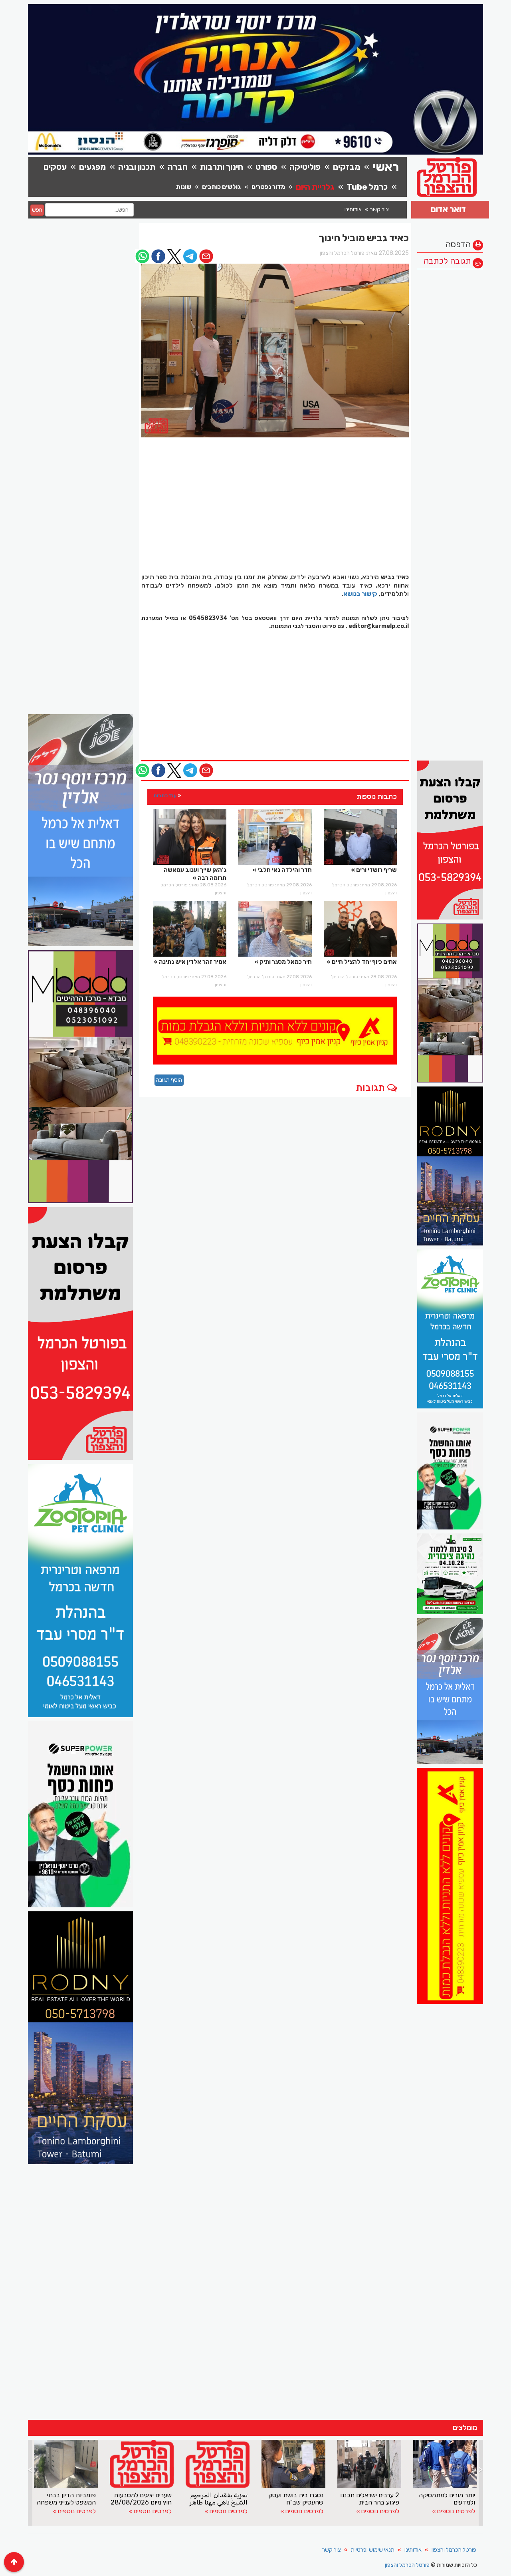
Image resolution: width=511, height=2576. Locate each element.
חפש (37, 210)
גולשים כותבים (221, 187)
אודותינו (353, 210)
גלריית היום (315, 187)
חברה (178, 167)
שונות (184, 187)
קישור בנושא (360, 594)
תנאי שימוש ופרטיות (373, 2550)
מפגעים (92, 167)
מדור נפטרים (268, 187)
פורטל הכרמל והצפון (454, 2550)
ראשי (386, 167)
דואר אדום (448, 209)
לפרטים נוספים (77, 2511)
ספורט (266, 167)
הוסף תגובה (169, 1080)
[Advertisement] (450, 393)
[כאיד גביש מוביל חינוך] (275, 351)
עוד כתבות (165, 795)
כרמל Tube (367, 187)
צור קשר (379, 210)
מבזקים (347, 167)
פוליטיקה (305, 167)
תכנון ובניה (137, 167)
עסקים (55, 167)
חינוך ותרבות (222, 167)
